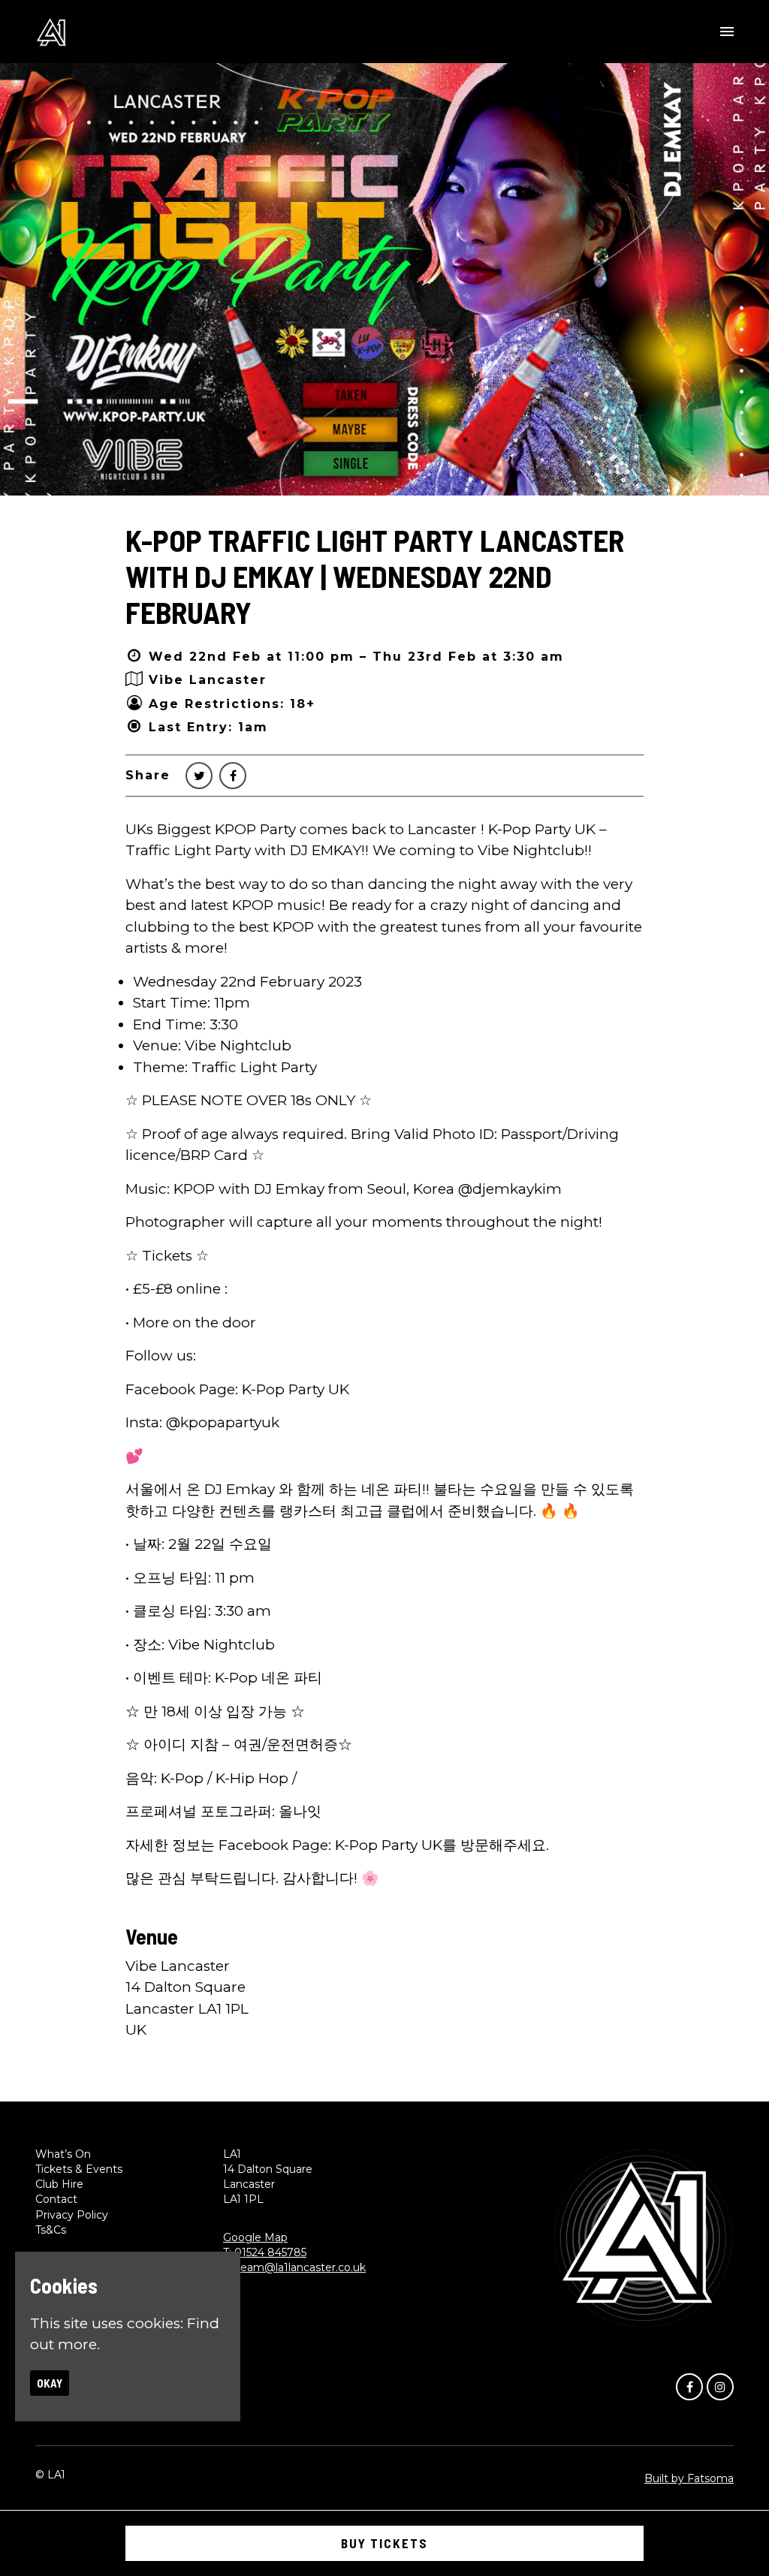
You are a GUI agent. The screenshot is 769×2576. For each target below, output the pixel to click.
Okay (50, 2383)
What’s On (63, 2154)
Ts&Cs (51, 2230)
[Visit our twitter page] (199, 776)
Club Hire (59, 2184)
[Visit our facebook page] (233, 776)
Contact (56, 2199)
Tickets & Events (79, 2169)
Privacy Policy (72, 2215)
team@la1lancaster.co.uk (301, 2267)
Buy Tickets (384, 2543)
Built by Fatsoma (689, 2478)
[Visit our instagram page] (720, 2386)
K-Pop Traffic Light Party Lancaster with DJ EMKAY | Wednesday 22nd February (375, 576)
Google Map (255, 2237)
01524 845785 (270, 2252)
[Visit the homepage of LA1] (51, 32)
